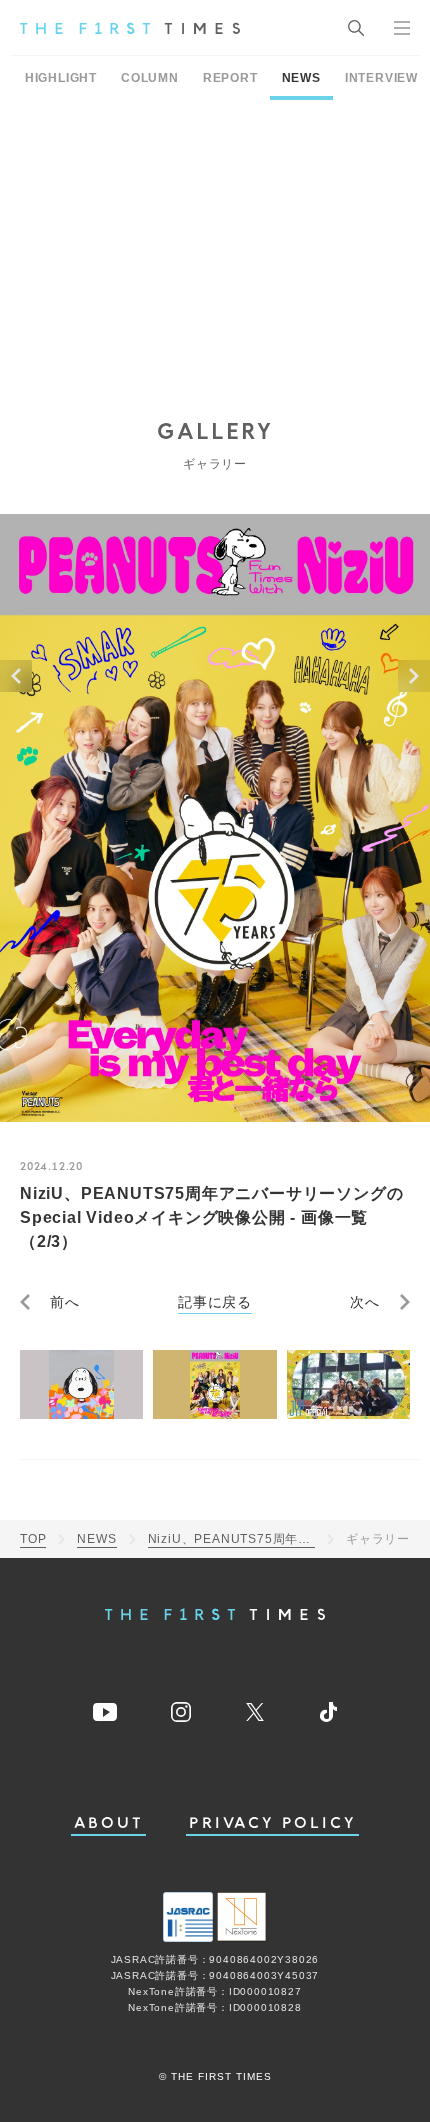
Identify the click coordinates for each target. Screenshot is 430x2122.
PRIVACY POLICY (272, 1823)
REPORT (230, 78)
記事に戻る (215, 1302)
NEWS (301, 78)
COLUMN (150, 78)
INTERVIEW (381, 78)
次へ (365, 1302)
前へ (65, 1302)
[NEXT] (414, 676)
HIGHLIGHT (61, 78)
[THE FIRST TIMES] (130, 28)
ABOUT (109, 1823)
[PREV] (16, 676)
